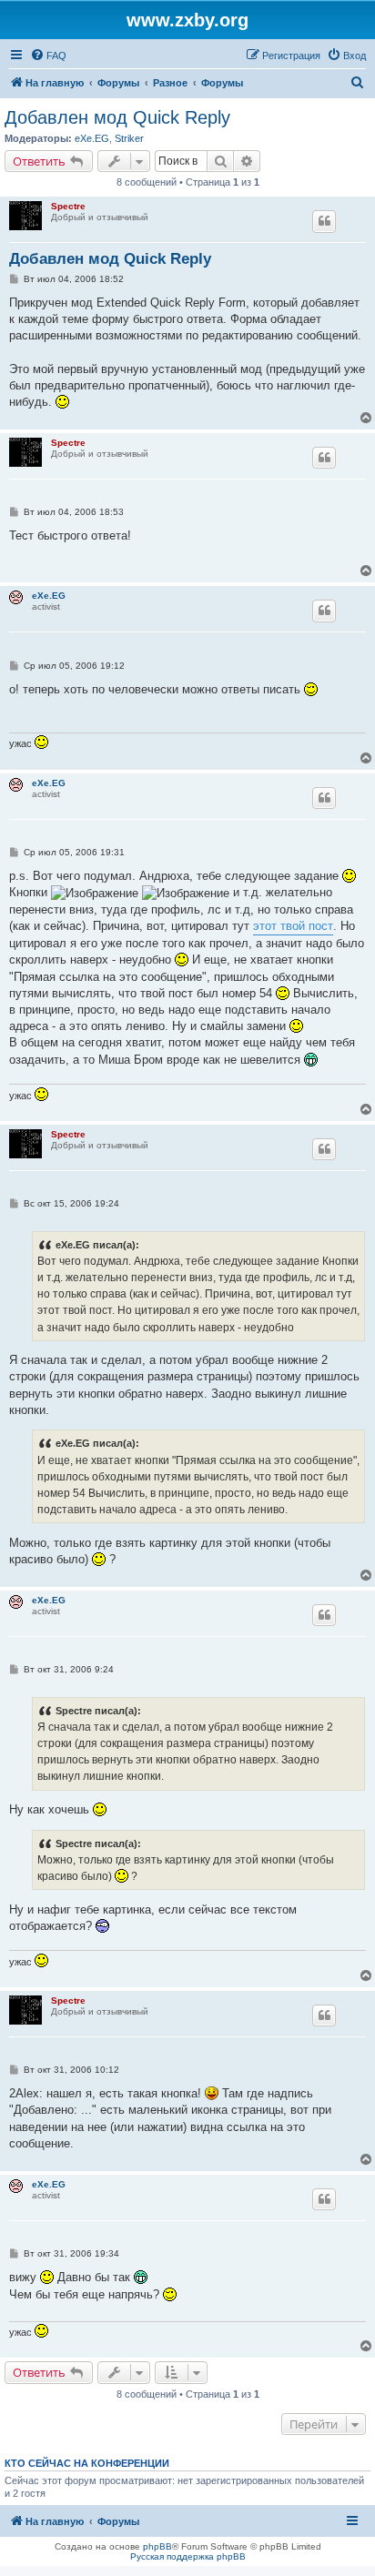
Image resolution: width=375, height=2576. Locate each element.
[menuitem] (48, 56)
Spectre (68, 206)
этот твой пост (293, 926)
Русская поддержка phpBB (188, 2556)
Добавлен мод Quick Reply (117, 117)
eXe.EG (92, 138)
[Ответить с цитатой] (324, 221)
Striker (129, 138)
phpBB (157, 2546)
